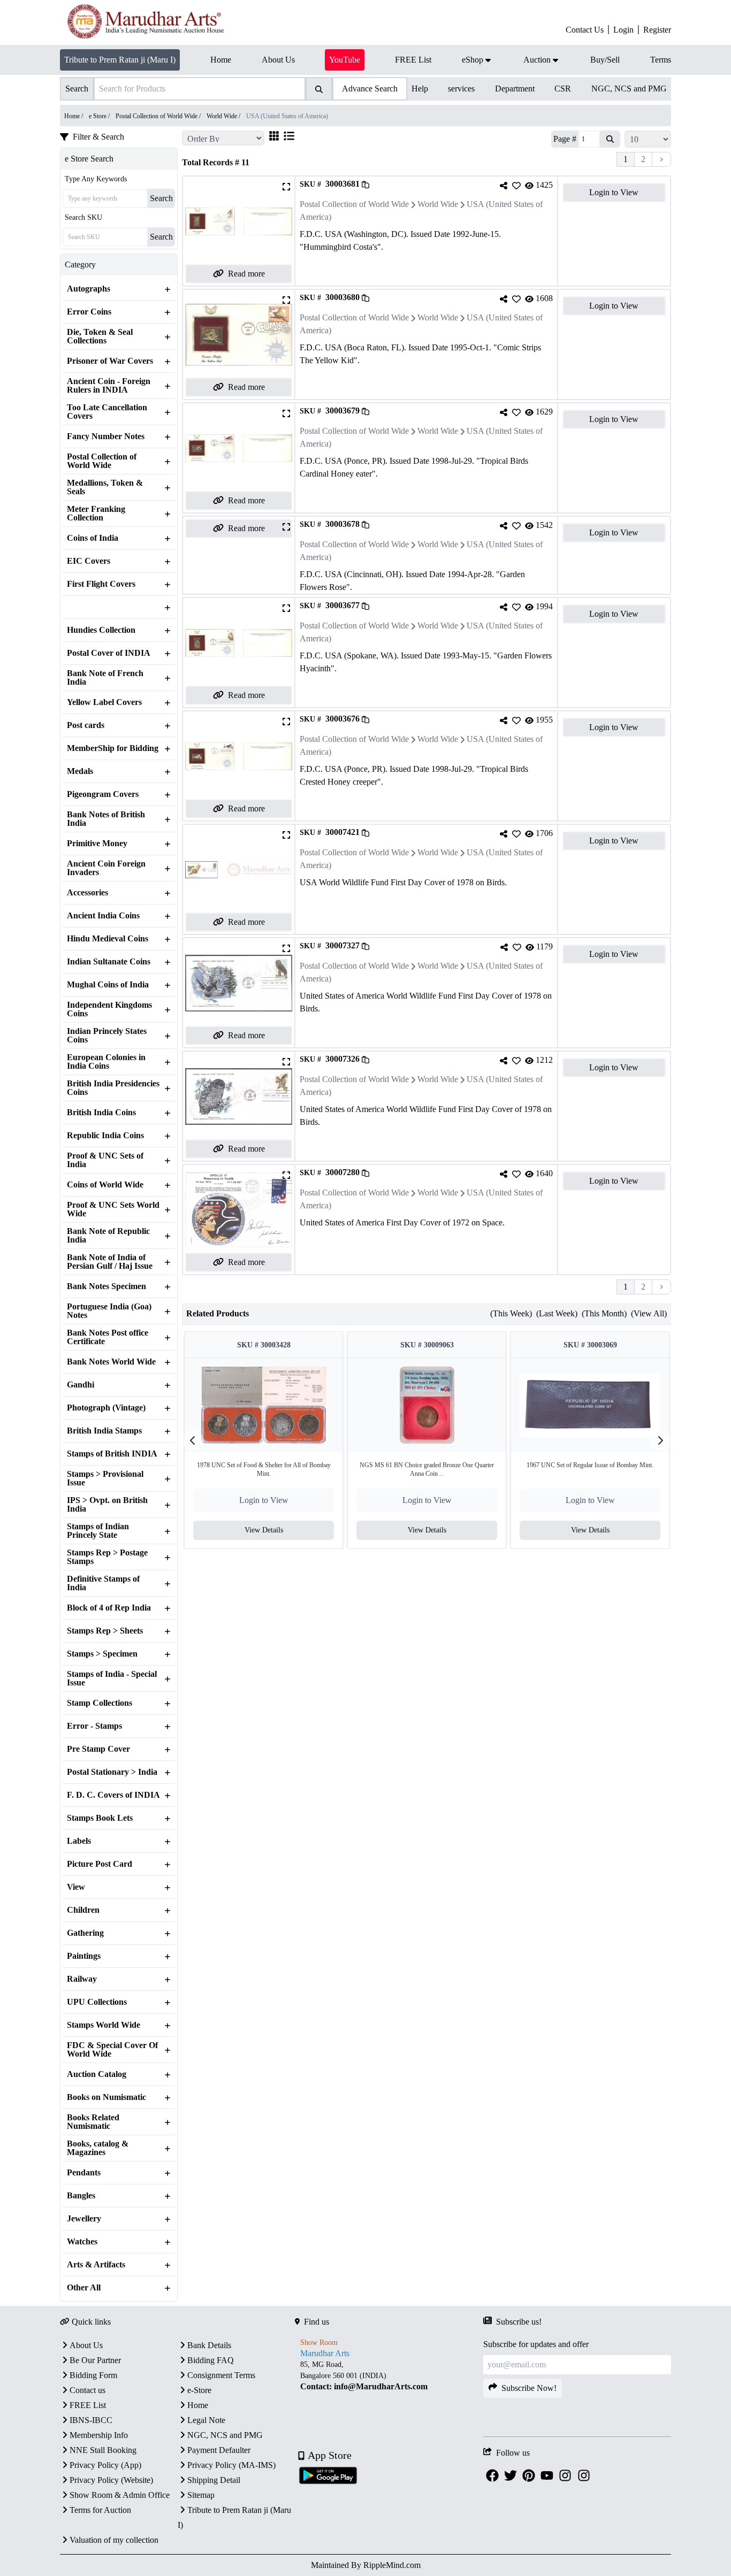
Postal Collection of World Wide (102, 461)
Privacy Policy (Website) (111, 2480)
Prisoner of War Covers (110, 361)
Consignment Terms (221, 2375)
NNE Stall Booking (103, 2450)
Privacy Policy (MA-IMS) (231, 2465)
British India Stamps (104, 1431)
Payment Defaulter (219, 2450)
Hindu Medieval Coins (108, 939)
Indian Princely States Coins (107, 1036)
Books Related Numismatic (93, 2122)
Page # (565, 139)
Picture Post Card (100, 1864)
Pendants (84, 2173)
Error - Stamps (94, 1726)
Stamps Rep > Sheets (105, 1631)
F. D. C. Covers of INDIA (113, 1795)
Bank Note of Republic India (108, 1236)
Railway (82, 1979)
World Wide (438, 204)
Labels (79, 1841)
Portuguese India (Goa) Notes (109, 1311)
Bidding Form (93, 2375)
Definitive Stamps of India (103, 1583)
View (76, 1887)
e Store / (100, 116)
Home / (74, 116)
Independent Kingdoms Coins (109, 1009)
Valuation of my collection (114, 2540)
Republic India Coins (105, 1136)
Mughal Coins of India (108, 985)
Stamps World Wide (104, 2025)
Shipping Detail (214, 2480)
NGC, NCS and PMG (629, 89)
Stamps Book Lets (100, 1818)
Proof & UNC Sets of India (105, 1160)
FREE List (88, 2405)
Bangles (81, 2196)
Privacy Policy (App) (105, 2465)
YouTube (345, 60)
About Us (86, 2345)
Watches (82, 2242)
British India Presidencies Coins (113, 1088)
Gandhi (81, 1385)
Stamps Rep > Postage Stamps (107, 1557)
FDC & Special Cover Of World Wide (112, 2050)
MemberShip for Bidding (113, 748)
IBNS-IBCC (91, 2420)
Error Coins (89, 312)
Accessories (87, 893)
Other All (84, 2288)
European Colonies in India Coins (106, 1062)
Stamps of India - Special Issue (112, 1678)
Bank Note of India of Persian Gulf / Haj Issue (110, 1262)
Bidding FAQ (211, 2360)
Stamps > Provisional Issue (105, 1478)
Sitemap (201, 2495)
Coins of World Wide (105, 1185)
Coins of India (93, 538)
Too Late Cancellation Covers (107, 412)
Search (161, 198)
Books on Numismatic (106, 2097)
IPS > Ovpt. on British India (107, 1505)
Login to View (614, 192)
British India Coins (101, 1113)
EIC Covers (89, 561)
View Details (264, 1530)
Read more (246, 274)
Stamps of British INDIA (112, 1454)
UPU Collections (97, 2002)
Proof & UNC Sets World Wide (113, 1209)
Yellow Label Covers (104, 702)
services (461, 89)
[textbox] (389, 2376)
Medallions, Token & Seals (105, 487)
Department (515, 89)
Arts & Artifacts (96, 2265)
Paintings (84, 1956)
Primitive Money (97, 844)
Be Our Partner (95, 2360)
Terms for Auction (100, 2510)
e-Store (199, 2390)
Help (420, 89)
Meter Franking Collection (96, 513)
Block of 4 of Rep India (109, 1608)
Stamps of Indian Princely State (98, 1531)
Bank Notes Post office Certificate (108, 1337)
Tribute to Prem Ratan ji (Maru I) (120, 60)
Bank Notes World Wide (111, 1362)
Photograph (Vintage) (106, 1408)
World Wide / (224, 116)
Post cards (86, 725)
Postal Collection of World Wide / (159, 116)
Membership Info (99, 2435)
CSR (563, 89)
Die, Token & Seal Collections (100, 336)
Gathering (85, 1933)
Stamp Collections (100, 1703)
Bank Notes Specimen (106, 1286)
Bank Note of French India (105, 678)
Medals (80, 771)
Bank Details (209, 2345)
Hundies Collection (101, 630)
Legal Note (206, 2420)
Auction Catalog (97, 2074)
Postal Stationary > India (112, 1772)
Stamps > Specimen (102, 1654)
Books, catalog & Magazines (98, 2148)
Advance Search (370, 89)
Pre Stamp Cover (98, 1749)
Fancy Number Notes (106, 436)
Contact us (87, 2390)
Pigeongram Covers (103, 794)
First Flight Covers (101, 584)
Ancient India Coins (103, 916)
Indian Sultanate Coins (109, 962)
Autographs (89, 289)
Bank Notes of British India (106, 819)
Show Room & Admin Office (120, 2495)
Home (198, 2405)
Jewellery (84, 2219)
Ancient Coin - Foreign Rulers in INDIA (109, 386)
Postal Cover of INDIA (109, 653)
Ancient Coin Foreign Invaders (106, 868)
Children (83, 1910)
